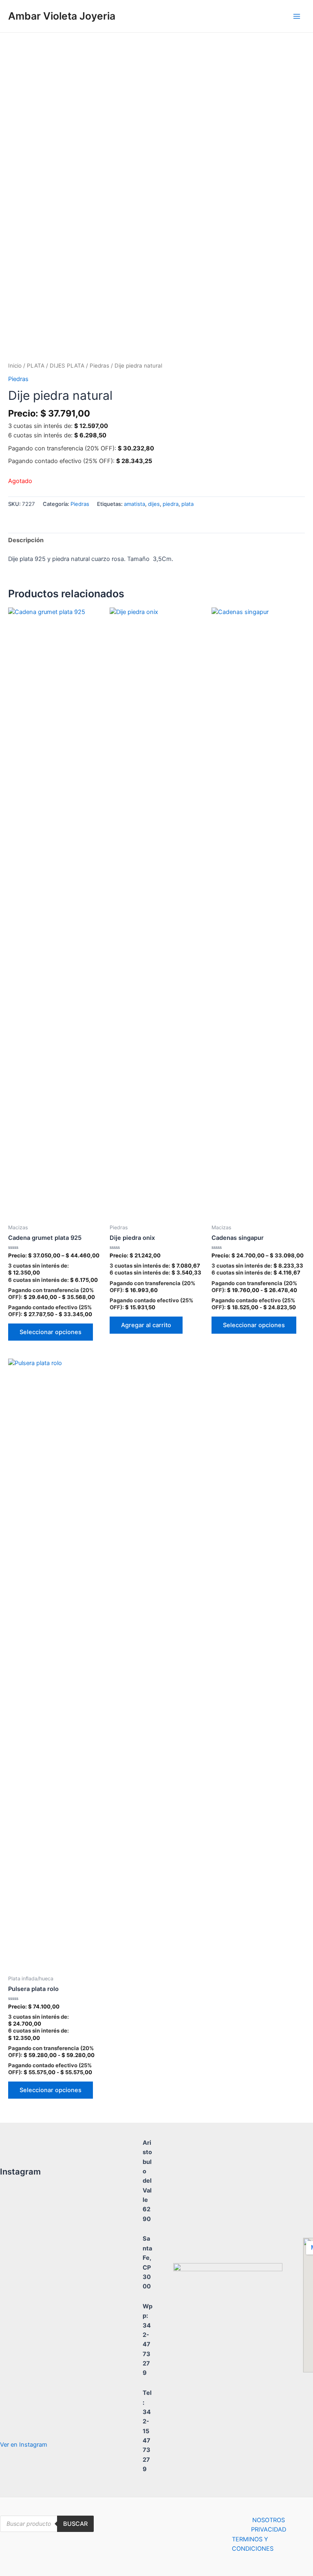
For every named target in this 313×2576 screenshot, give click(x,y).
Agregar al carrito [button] (146, 1325)
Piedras (99, 366)
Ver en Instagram (24, 2445)
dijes (154, 504)
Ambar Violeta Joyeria (62, 16)
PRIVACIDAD (269, 2529)
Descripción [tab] (26, 540)
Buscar (75, 2524)
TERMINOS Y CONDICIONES (253, 2544)
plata (187, 504)
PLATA (36, 366)
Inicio (15, 366)
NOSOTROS (269, 2520)
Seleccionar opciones (51, 1332)
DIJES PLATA (67, 366)
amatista (134, 504)
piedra (171, 504)
